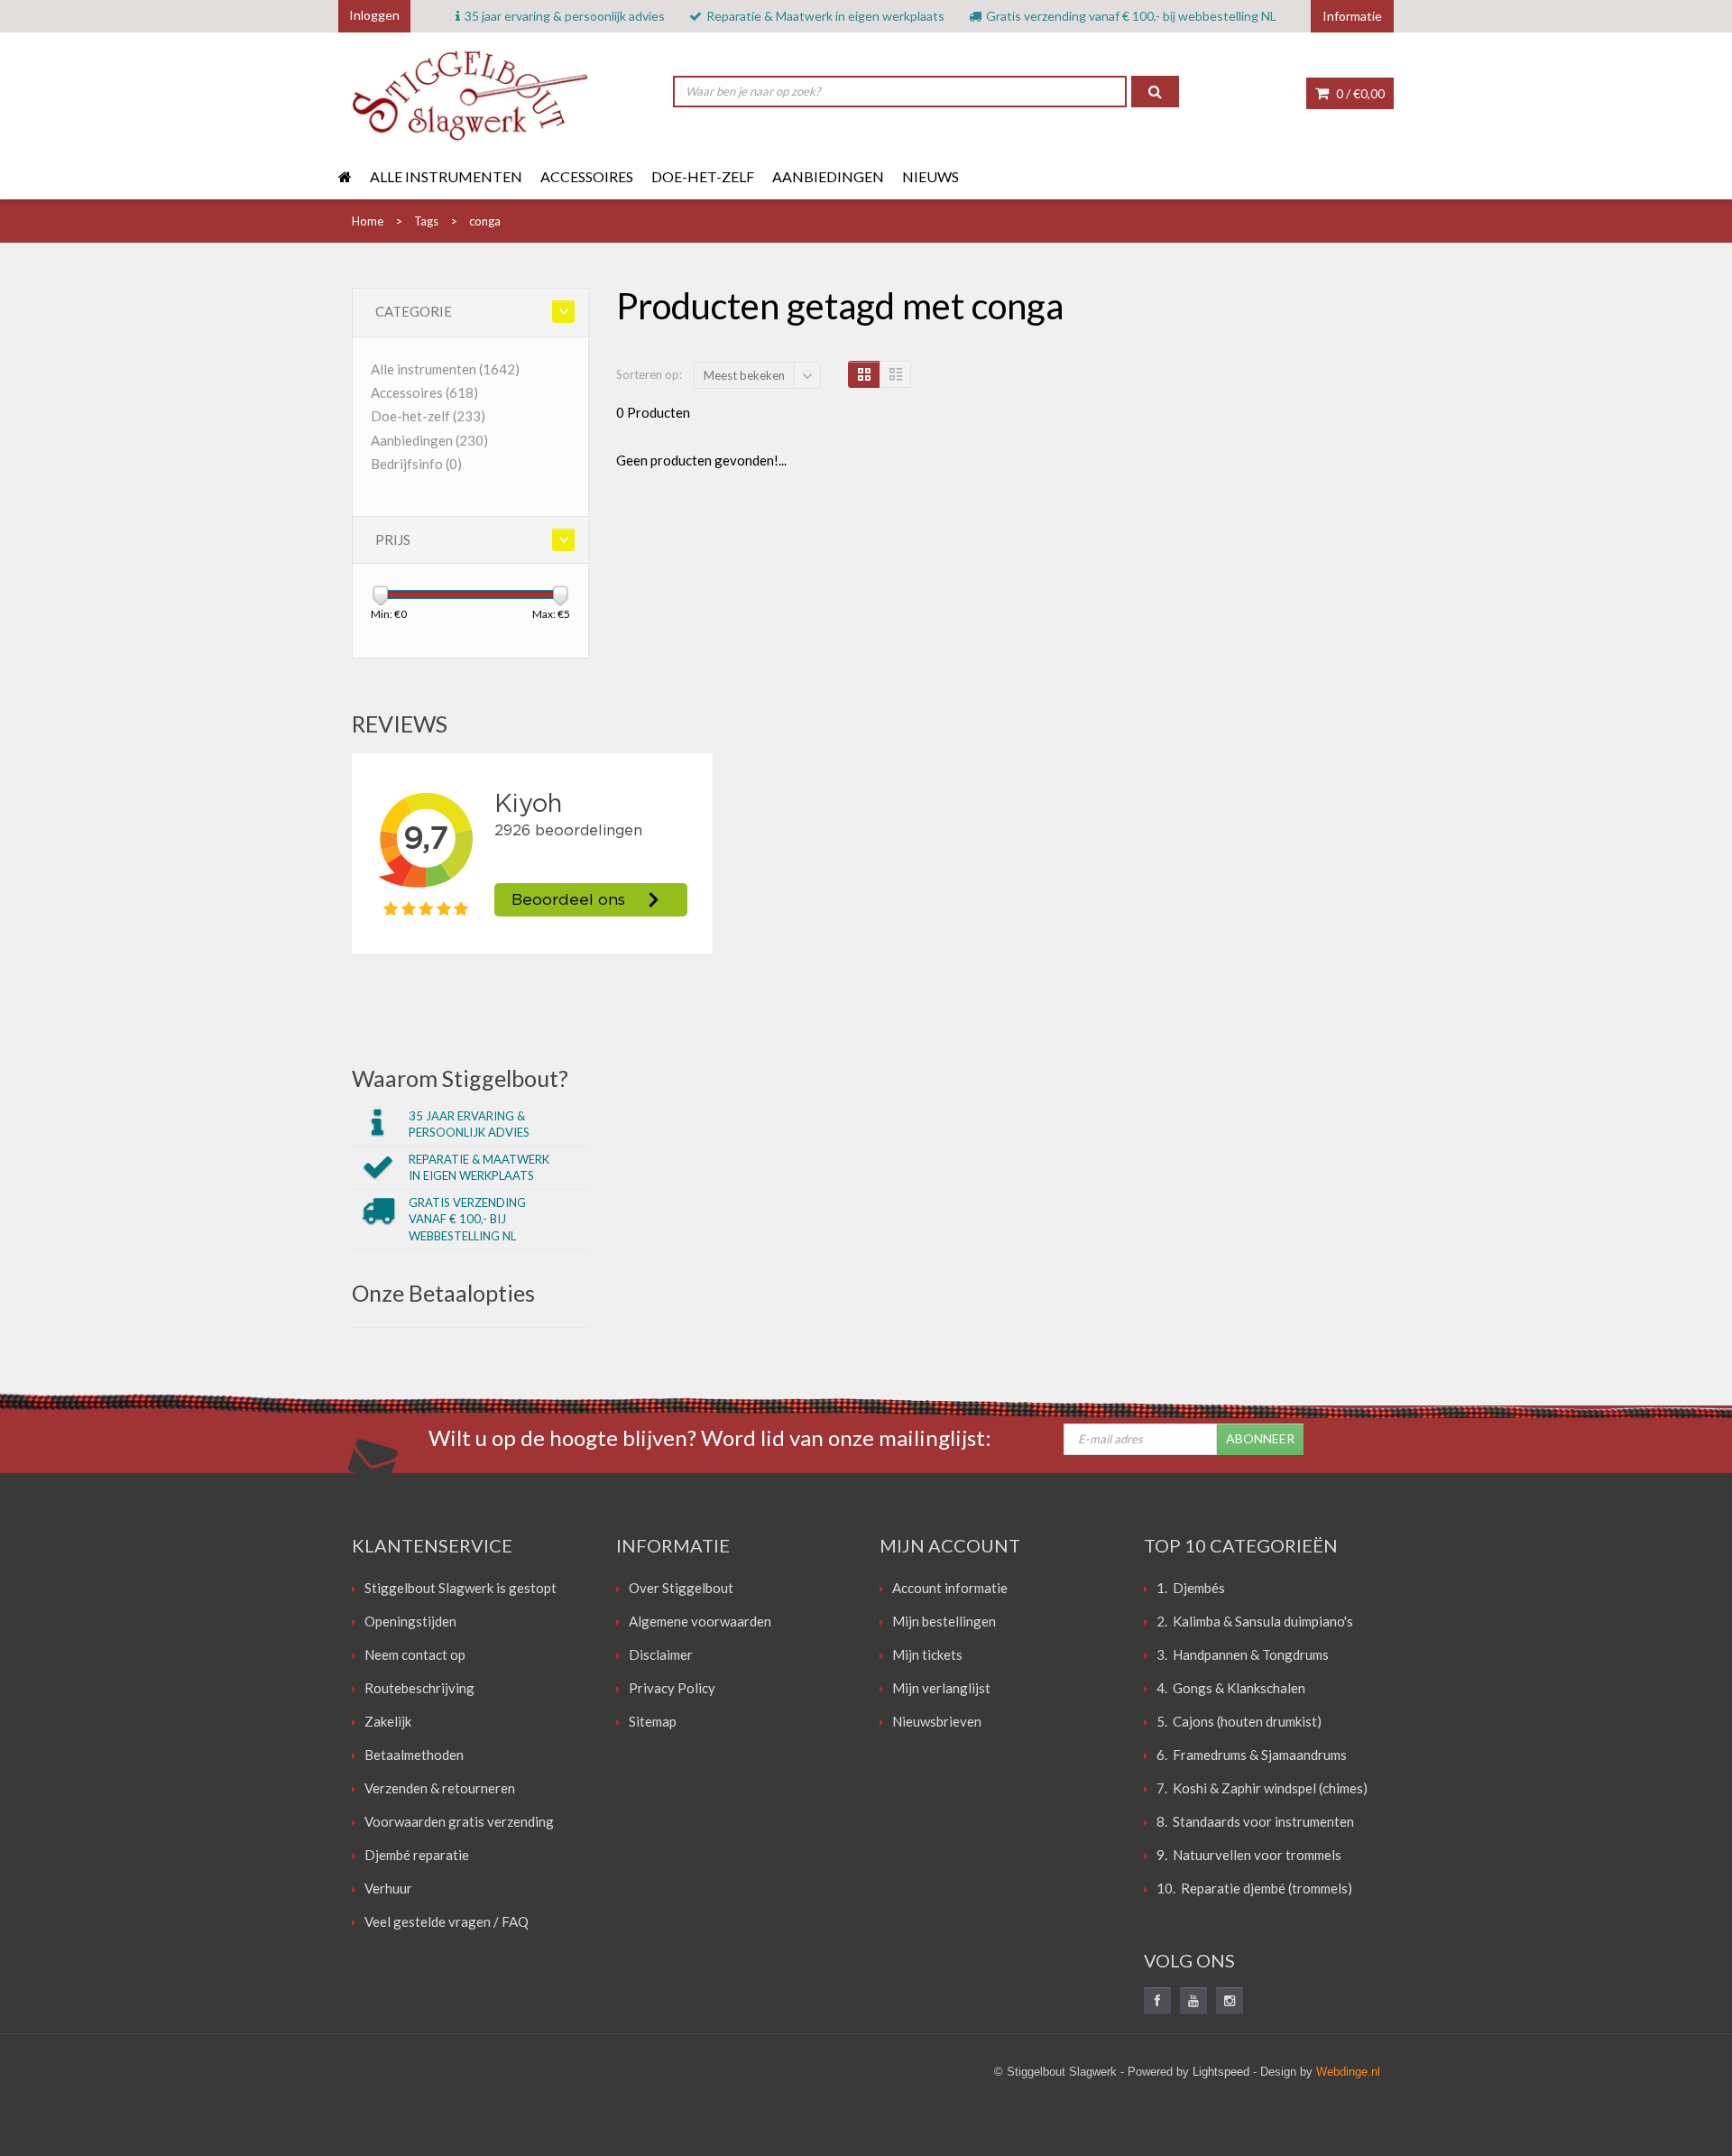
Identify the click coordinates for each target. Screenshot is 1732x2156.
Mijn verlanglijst (941, 1688)
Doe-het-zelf (703, 176)
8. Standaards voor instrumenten (1255, 1821)
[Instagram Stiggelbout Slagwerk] (1230, 2001)
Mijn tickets (927, 1654)
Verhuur (388, 1888)
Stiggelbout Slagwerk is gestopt (461, 1588)
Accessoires (587, 176)
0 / (1359, 93)
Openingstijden (410, 1621)
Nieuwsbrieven (937, 1721)
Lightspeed (1221, 2072)
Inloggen (374, 15)
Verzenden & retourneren (440, 1788)
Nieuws (930, 176)
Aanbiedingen (828, 176)
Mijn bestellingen (944, 1621)
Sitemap (653, 1721)
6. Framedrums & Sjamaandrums (1252, 1755)
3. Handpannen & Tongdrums (1243, 1654)
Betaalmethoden (414, 1755)
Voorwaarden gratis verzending (459, 1821)
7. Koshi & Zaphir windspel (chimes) (1262, 1788)
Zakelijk (388, 1721)
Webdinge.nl (1348, 2072)
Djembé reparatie (417, 1855)
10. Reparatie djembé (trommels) (1254, 1888)
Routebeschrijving (419, 1688)
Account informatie (950, 1588)
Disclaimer (661, 1654)
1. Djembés (1191, 1588)
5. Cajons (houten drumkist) (1239, 1721)
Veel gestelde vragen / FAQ (447, 1921)
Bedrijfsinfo (416, 464)
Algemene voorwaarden (700, 1621)
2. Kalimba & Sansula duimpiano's (1255, 1621)
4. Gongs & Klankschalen (1231, 1688)
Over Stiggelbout (681, 1588)
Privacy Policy (672, 1688)
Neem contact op (415, 1654)
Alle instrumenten (446, 176)
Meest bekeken (744, 375)
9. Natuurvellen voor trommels (1249, 1855)
